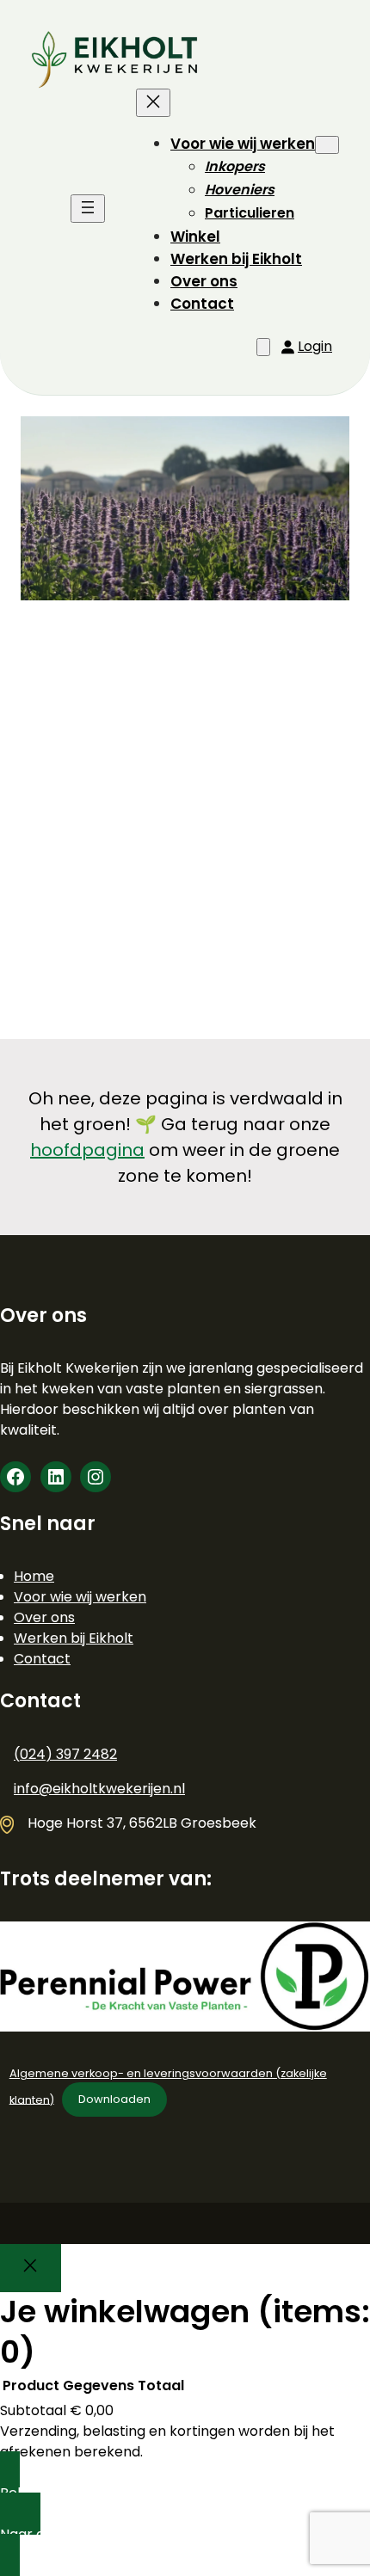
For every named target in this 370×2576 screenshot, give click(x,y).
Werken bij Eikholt (74, 1638)
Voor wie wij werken (80, 1597)
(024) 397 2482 (65, 1754)
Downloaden (114, 2099)
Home (34, 1576)
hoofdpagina (87, 1150)
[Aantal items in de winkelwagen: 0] (263, 347)
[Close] (31, 2268)
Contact (42, 1659)
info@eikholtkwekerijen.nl (99, 1789)
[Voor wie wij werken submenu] (327, 145)
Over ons (44, 1617)
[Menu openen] (88, 209)
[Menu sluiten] (153, 103)
